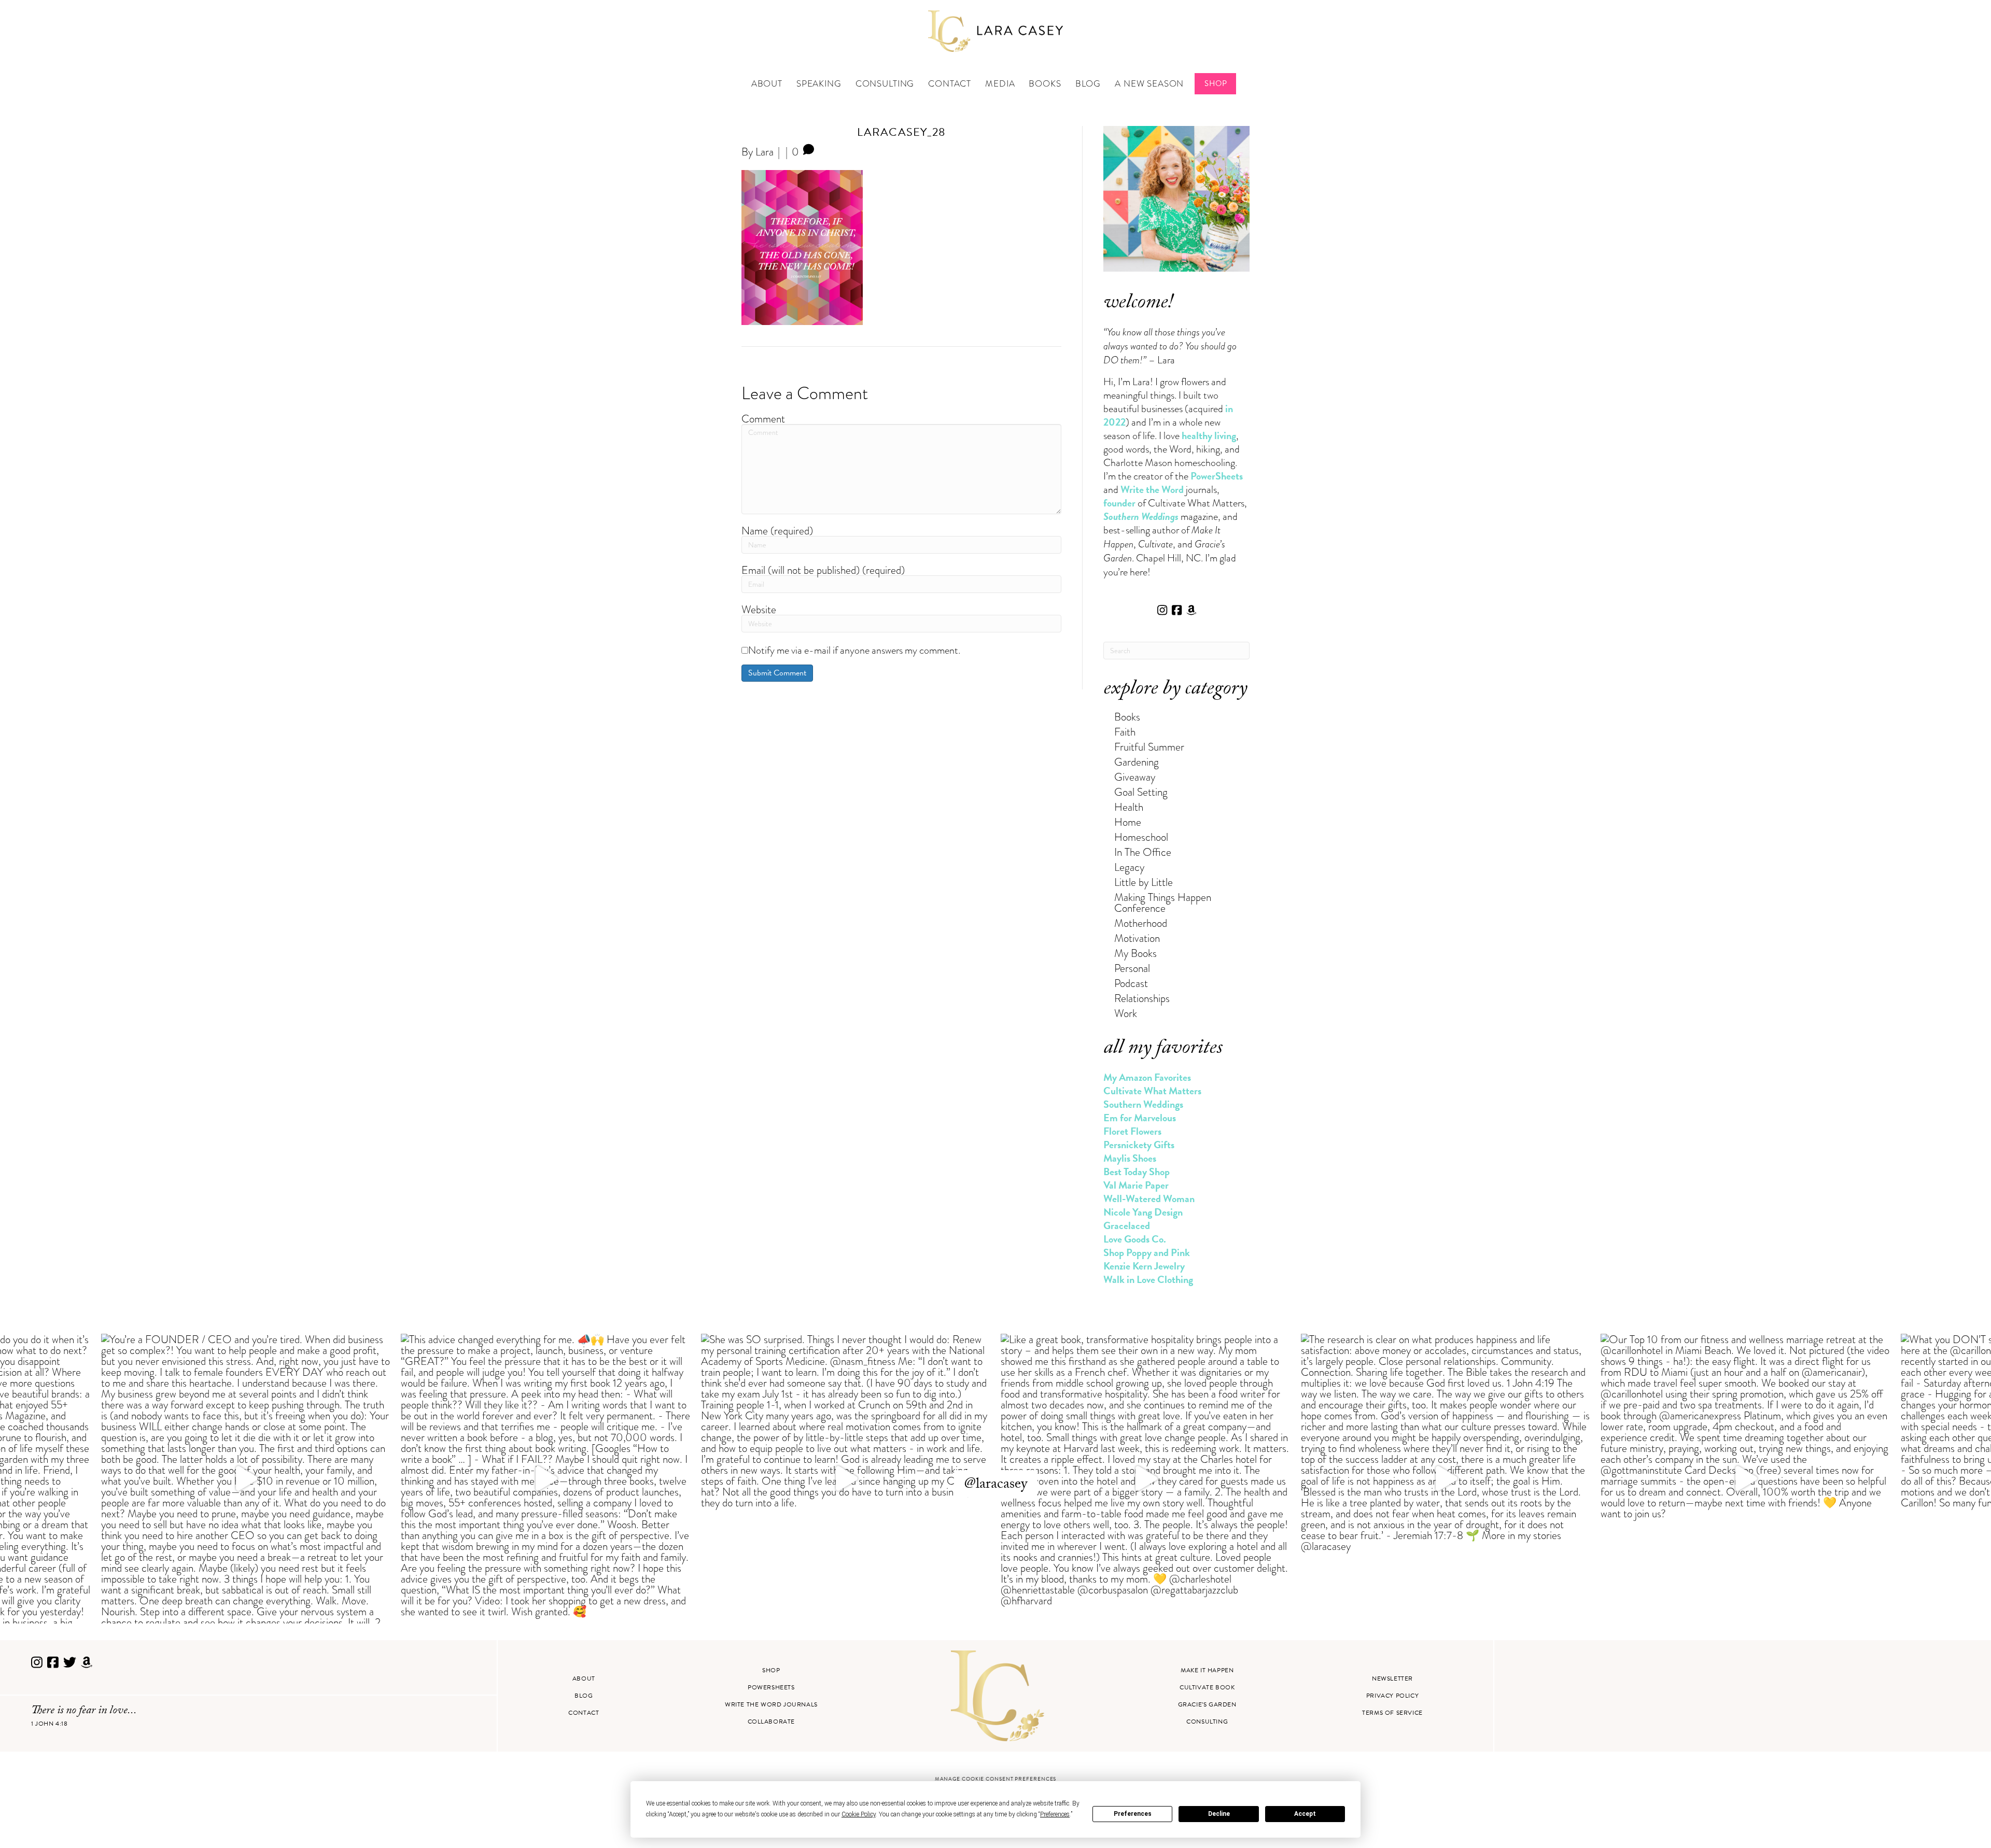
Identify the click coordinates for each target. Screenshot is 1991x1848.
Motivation (1137, 938)
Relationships (1142, 998)
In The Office (1143, 852)
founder (1119, 503)
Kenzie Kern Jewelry (1144, 1266)
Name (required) (777, 531)
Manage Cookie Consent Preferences (996, 1779)
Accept (1305, 1814)
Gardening (1137, 762)
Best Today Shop (1137, 1172)
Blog (1088, 84)
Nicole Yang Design (1143, 1212)
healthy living (1209, 435)
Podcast (1131, 983)
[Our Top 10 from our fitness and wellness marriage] (1745, 1479)
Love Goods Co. (1135, 1239)
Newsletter (1392, 1678)
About (767, 84)
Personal (1132, 968)
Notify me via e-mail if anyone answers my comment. (854, 650)
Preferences (1133, 1814)
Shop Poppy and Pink (1147, 1252)
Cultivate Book (1207, 1687)
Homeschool (1141, 837)
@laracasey (996, 1485)
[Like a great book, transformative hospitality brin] (1146, 1479)
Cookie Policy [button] (859, 1814)
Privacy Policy (1392, 1696)
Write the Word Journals (771, 1704)
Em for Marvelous (1140, 1118)
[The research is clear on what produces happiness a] (1446, 1479)
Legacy (1129, 867)
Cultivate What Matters (1152, 1091)
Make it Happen (1207, 1670)
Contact (950, 84)
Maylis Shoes (1130, 1158)
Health (1129, 807)
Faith (1125, 732)
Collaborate (772, 1722)
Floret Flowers (1132, 1131)
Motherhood (1141, 923)
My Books (1135, 953)
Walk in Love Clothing (1148, 1279)
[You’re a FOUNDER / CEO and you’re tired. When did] (246, 1479)
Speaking (819, 84)
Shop (1216, 83)
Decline (1219, 1814)
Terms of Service (1392, 1713)
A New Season (1149, 84)
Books (1045, 84)
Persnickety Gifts (1139, 1145)
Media (1000, 84)
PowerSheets (1217, 476)
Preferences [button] (1055, 1814)
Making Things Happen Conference (1163, 902)
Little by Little (1144, 882)
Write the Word (1152, 489)
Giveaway (1135, 777)
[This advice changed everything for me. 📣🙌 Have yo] (546, 1479)
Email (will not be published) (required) (823, 570)
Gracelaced (1127, 1225)
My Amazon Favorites (1147, 1077)
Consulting (885, 84)
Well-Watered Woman (1149, 1198)
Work (1126, 1013)
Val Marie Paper (1136, 1185)
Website (759, 609)
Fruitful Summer (1149, 747)
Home (1128, 822)
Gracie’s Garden (1207, 1704)
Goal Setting (1141, 792)
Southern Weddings (1143, 1104)
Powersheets (771, 1687)
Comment (763, 419)
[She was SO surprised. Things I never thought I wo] (846, 1479)
